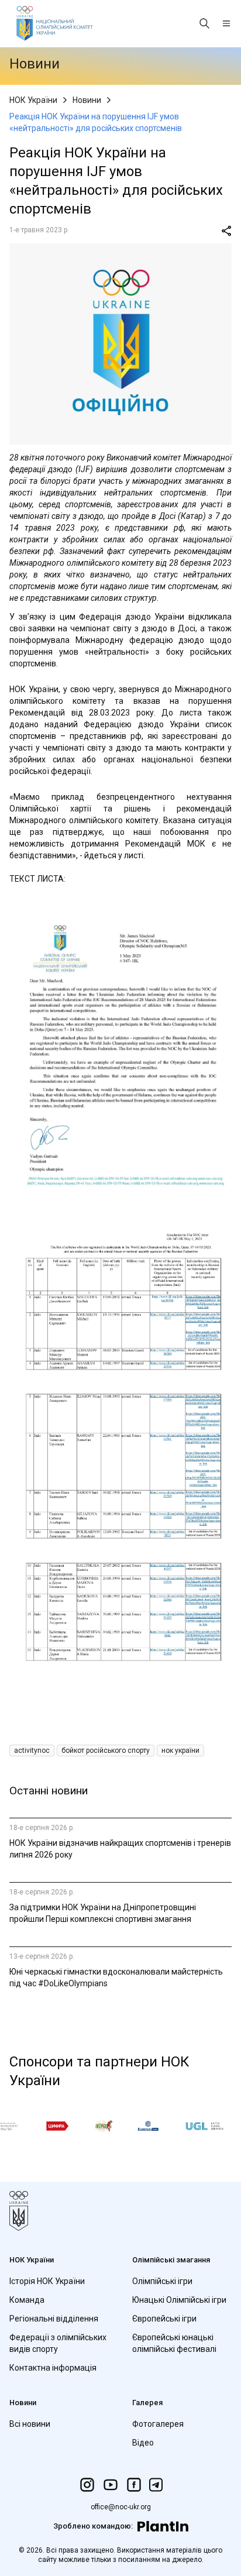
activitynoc (32, 1750)
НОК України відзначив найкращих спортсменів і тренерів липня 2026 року (120, 1849)
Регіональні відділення (54, 2319)
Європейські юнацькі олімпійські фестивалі (174, 2343)
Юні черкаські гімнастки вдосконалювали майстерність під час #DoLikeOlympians (116, 1977)
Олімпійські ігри (162, 2281)
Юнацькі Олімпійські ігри (179, 2300)
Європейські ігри (164, 2319)
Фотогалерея (158, 2424)
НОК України (33, 100)
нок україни (180, 1750)
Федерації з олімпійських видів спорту (58, 2343)
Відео (143, 2443)
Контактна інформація (53, 2368)
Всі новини (30, 2424)
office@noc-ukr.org (121, 2507)
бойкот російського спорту (106, 1750)
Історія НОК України (47, 2281)
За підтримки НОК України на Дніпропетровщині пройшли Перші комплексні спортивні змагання (103, 1913)
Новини (87, 100)
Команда (27, 2300)
